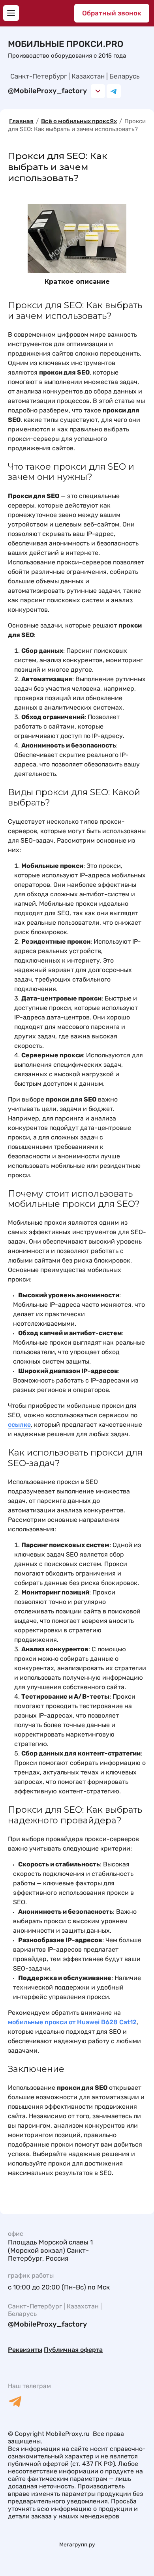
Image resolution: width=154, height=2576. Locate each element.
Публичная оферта (73, 2350)
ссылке (19, 1425)
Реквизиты (25, 2350)
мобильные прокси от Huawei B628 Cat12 (72, 2022)
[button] (11, 13)
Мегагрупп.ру (77, 2545)
